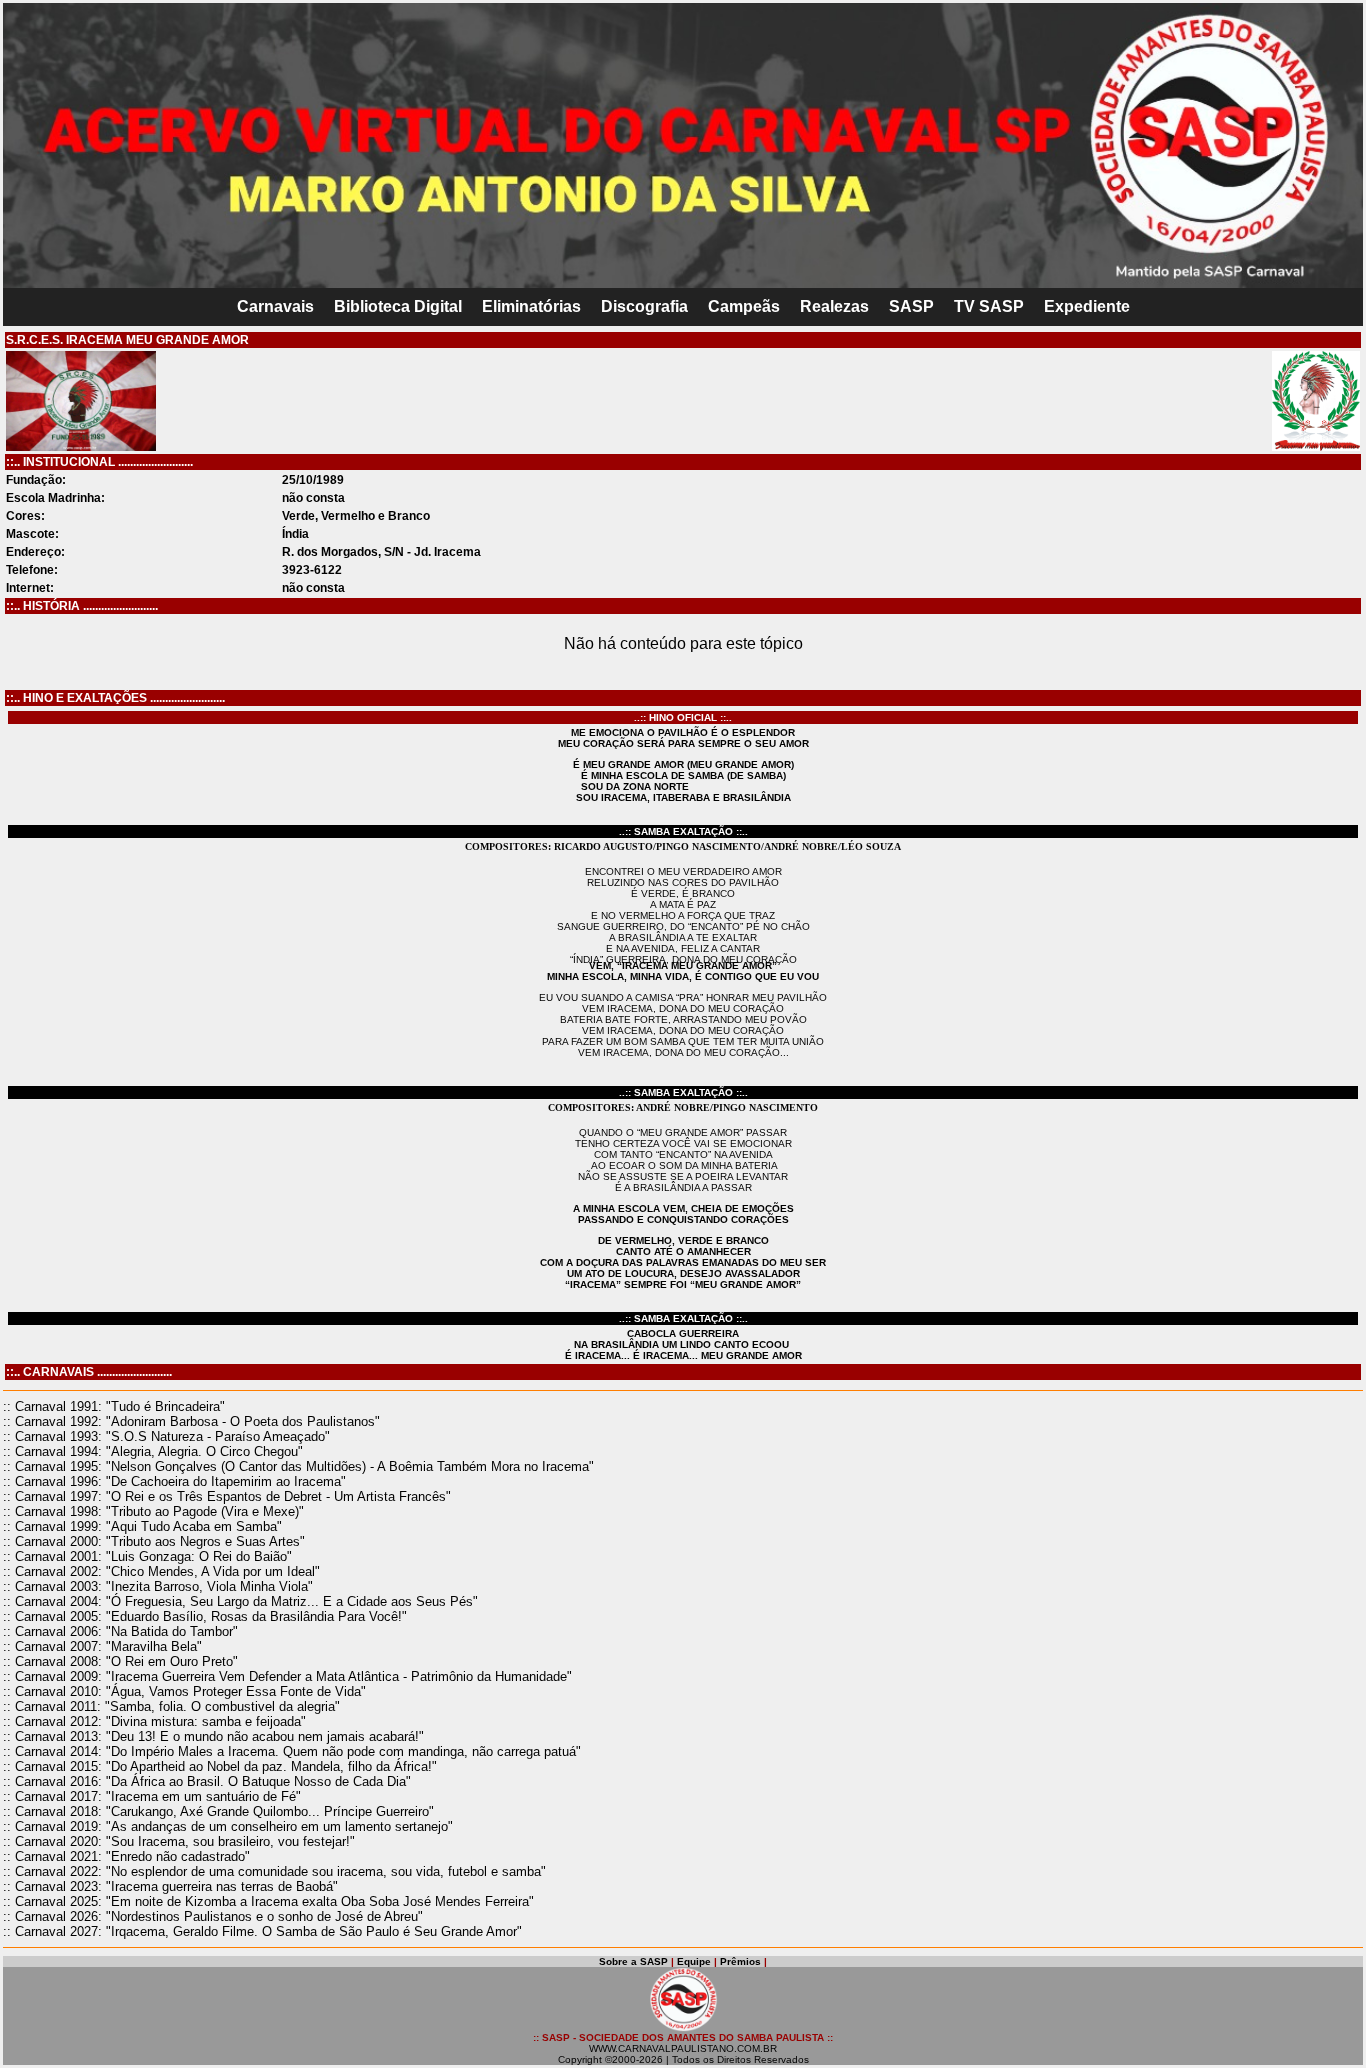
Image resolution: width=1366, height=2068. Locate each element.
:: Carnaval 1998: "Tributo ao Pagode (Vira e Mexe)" (153, 1511)
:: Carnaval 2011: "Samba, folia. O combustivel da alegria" (171, 1706)
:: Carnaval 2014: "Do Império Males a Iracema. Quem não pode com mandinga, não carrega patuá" (292, 1751)
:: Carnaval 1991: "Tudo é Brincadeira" (114, 1406)
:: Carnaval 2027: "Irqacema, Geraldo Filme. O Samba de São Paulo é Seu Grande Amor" (262, 1931)
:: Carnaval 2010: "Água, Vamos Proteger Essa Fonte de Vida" (184, 1691)
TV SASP (989, 306)
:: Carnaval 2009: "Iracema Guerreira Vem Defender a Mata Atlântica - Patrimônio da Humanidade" (287, 1676)
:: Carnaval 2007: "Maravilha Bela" (102, 1646)
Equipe (694, 1961)
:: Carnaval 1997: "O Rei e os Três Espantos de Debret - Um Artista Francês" (227, 1496)
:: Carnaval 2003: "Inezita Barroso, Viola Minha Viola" (158, 1586)
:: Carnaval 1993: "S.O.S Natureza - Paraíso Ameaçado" (166, 1436)
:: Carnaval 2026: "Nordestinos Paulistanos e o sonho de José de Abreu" (213, 1916)
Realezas (834, 306)
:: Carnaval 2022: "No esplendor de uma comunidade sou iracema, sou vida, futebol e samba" (274, 1871)
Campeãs (744, 306)
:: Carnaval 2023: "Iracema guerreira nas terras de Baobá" (170, 1886)
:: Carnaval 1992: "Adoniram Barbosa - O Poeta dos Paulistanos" (191, 1421)
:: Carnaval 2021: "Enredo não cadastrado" (126, 1856)
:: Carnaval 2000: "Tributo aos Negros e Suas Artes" (154, 1541)
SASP (911, 306)
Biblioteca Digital (398, 306)
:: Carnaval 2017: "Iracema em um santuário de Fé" (152, 1796)
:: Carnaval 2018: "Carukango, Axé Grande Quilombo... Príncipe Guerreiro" (218, 1811)
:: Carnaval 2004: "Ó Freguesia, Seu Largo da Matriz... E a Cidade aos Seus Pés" (240, 1601)
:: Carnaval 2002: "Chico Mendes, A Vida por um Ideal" (161, 1571)
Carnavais (275, 306)
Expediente (1087, 306)
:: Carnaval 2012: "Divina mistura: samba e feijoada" (154, 1721)
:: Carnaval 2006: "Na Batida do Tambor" (120, 1631)
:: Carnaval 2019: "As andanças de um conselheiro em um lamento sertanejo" (228, 1826)
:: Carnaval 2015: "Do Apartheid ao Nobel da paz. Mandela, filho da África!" (220, 1766)
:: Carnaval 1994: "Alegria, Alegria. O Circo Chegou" (153, 1451)
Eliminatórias (531, 306)
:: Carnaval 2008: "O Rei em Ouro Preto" (120, 1661)
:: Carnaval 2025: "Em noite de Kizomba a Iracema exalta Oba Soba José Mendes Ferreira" (268, 1901)
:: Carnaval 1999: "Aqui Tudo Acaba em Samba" (142, 1526)
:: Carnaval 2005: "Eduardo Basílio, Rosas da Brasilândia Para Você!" (205, 1616)
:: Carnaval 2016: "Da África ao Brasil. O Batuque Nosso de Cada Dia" (207, 1781)
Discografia (644, 306)
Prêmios (740, 1961)
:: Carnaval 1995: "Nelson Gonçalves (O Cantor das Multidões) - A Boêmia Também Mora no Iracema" (298, 1466)
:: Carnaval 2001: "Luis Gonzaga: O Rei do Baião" (147, 1556)
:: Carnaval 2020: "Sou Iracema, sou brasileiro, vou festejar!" (179, 1841)
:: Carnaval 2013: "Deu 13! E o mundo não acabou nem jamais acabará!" (213, 1736)
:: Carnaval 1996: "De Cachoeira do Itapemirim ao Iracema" (174, 1481)
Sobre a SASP (633, 1961)
